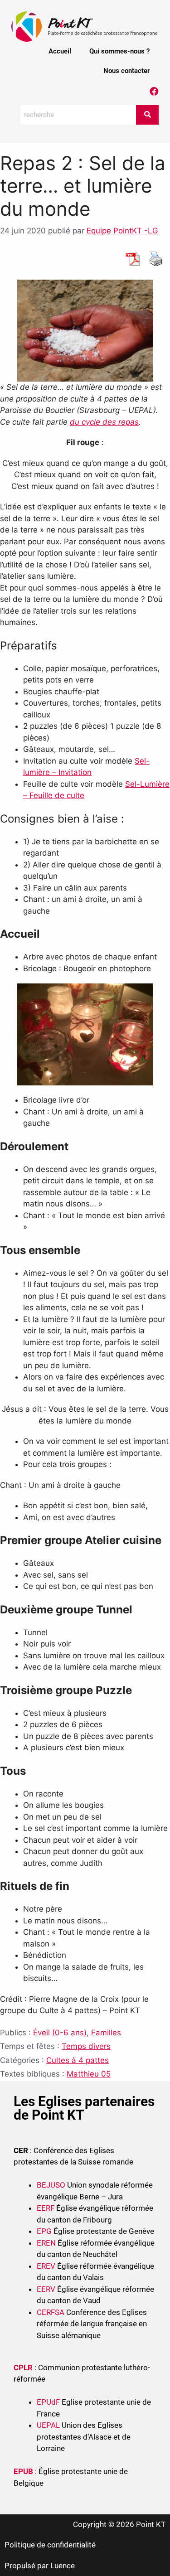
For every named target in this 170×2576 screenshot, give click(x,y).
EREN (46, 2243)
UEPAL (48, 2425)
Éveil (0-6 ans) (60, 2033)
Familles (106, 2033)
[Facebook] (154, 92)
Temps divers (86, 2046)
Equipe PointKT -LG (122, 231)
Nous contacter (126, 71)
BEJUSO (52, 2185)
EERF (46, 2208)
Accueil (60, 51)
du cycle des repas (104, 422)
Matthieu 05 (89, 2074)
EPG (44, 2231)
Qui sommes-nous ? (119, 51)
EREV (46, 2266)
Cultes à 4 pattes (78, 2060)
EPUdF (48, 2402)
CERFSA (51, 2312)
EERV (46, 2289)
